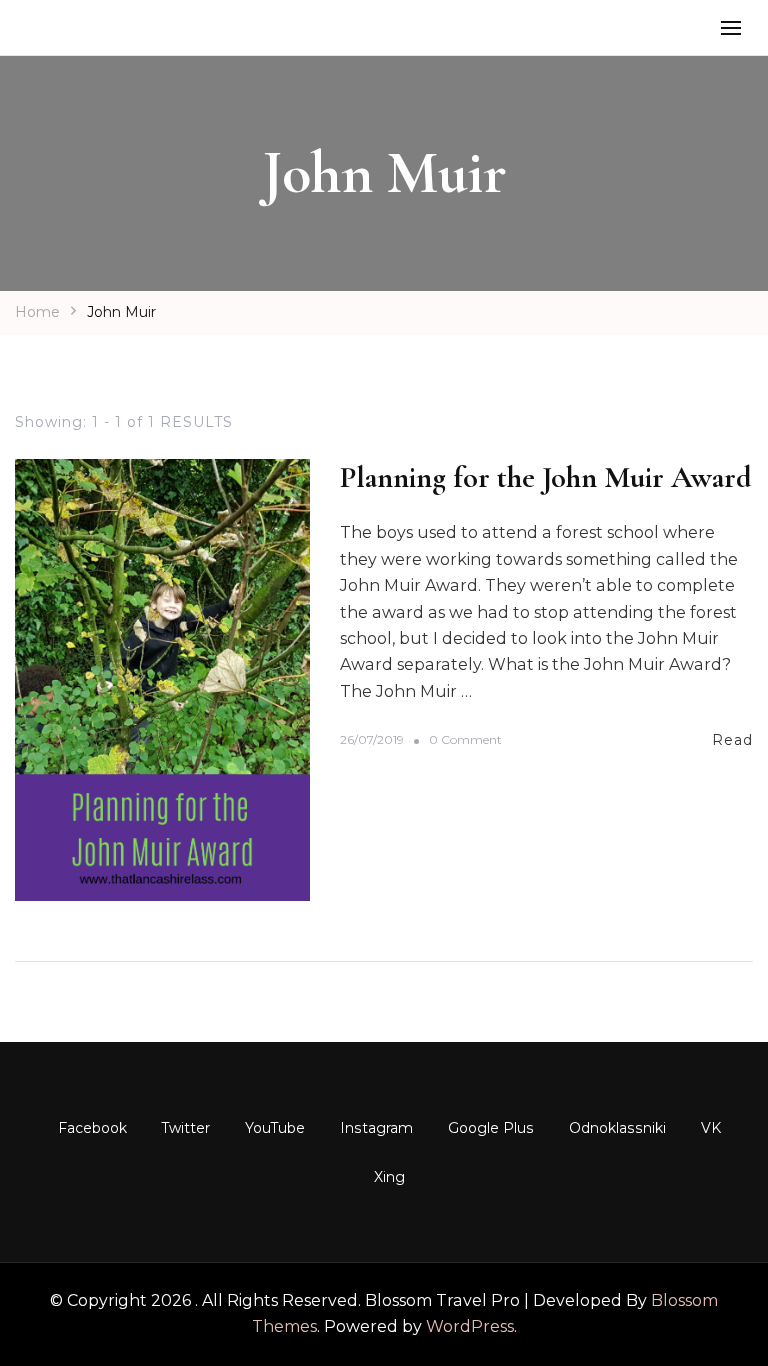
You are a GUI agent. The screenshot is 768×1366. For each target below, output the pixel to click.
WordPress (470, 1326)
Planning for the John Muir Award (546, 477)
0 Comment (465, 740)
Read (732, 740)
